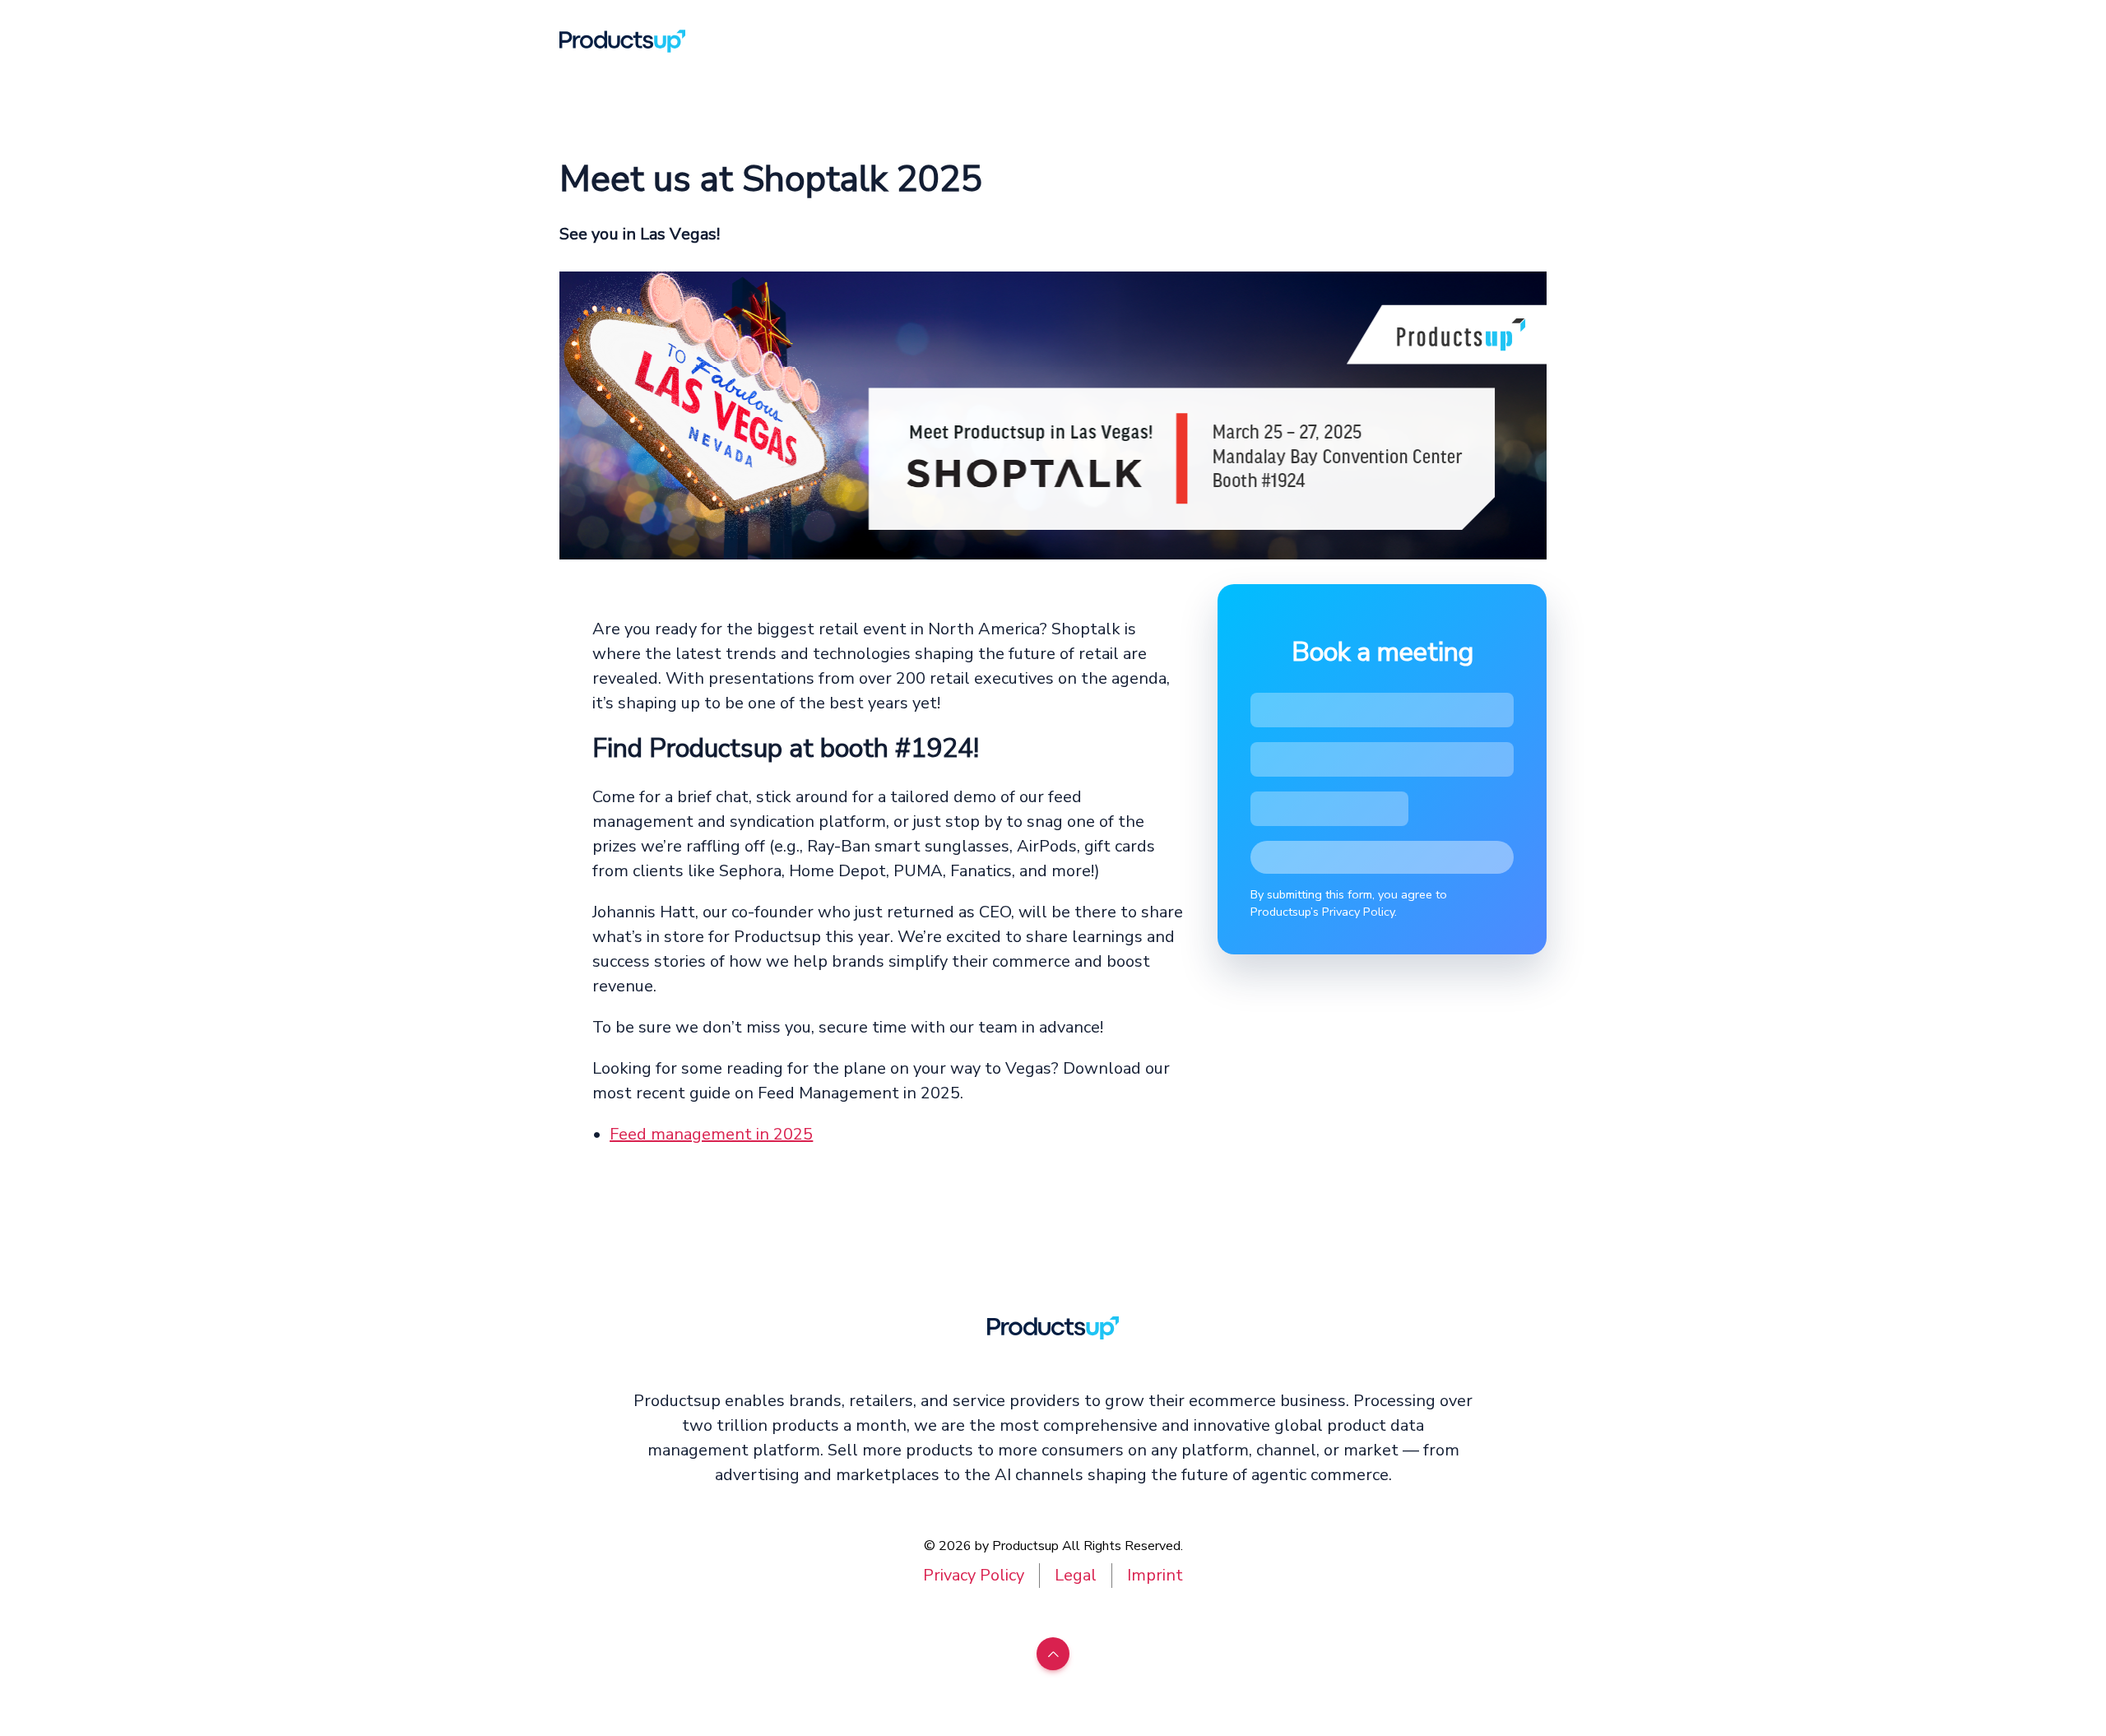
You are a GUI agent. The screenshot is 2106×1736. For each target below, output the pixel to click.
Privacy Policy (974, 1575)
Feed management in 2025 (711, 1134)
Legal (1076, 1575)
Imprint (1155, 1575)
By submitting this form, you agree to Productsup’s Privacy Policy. (1349, 903)
